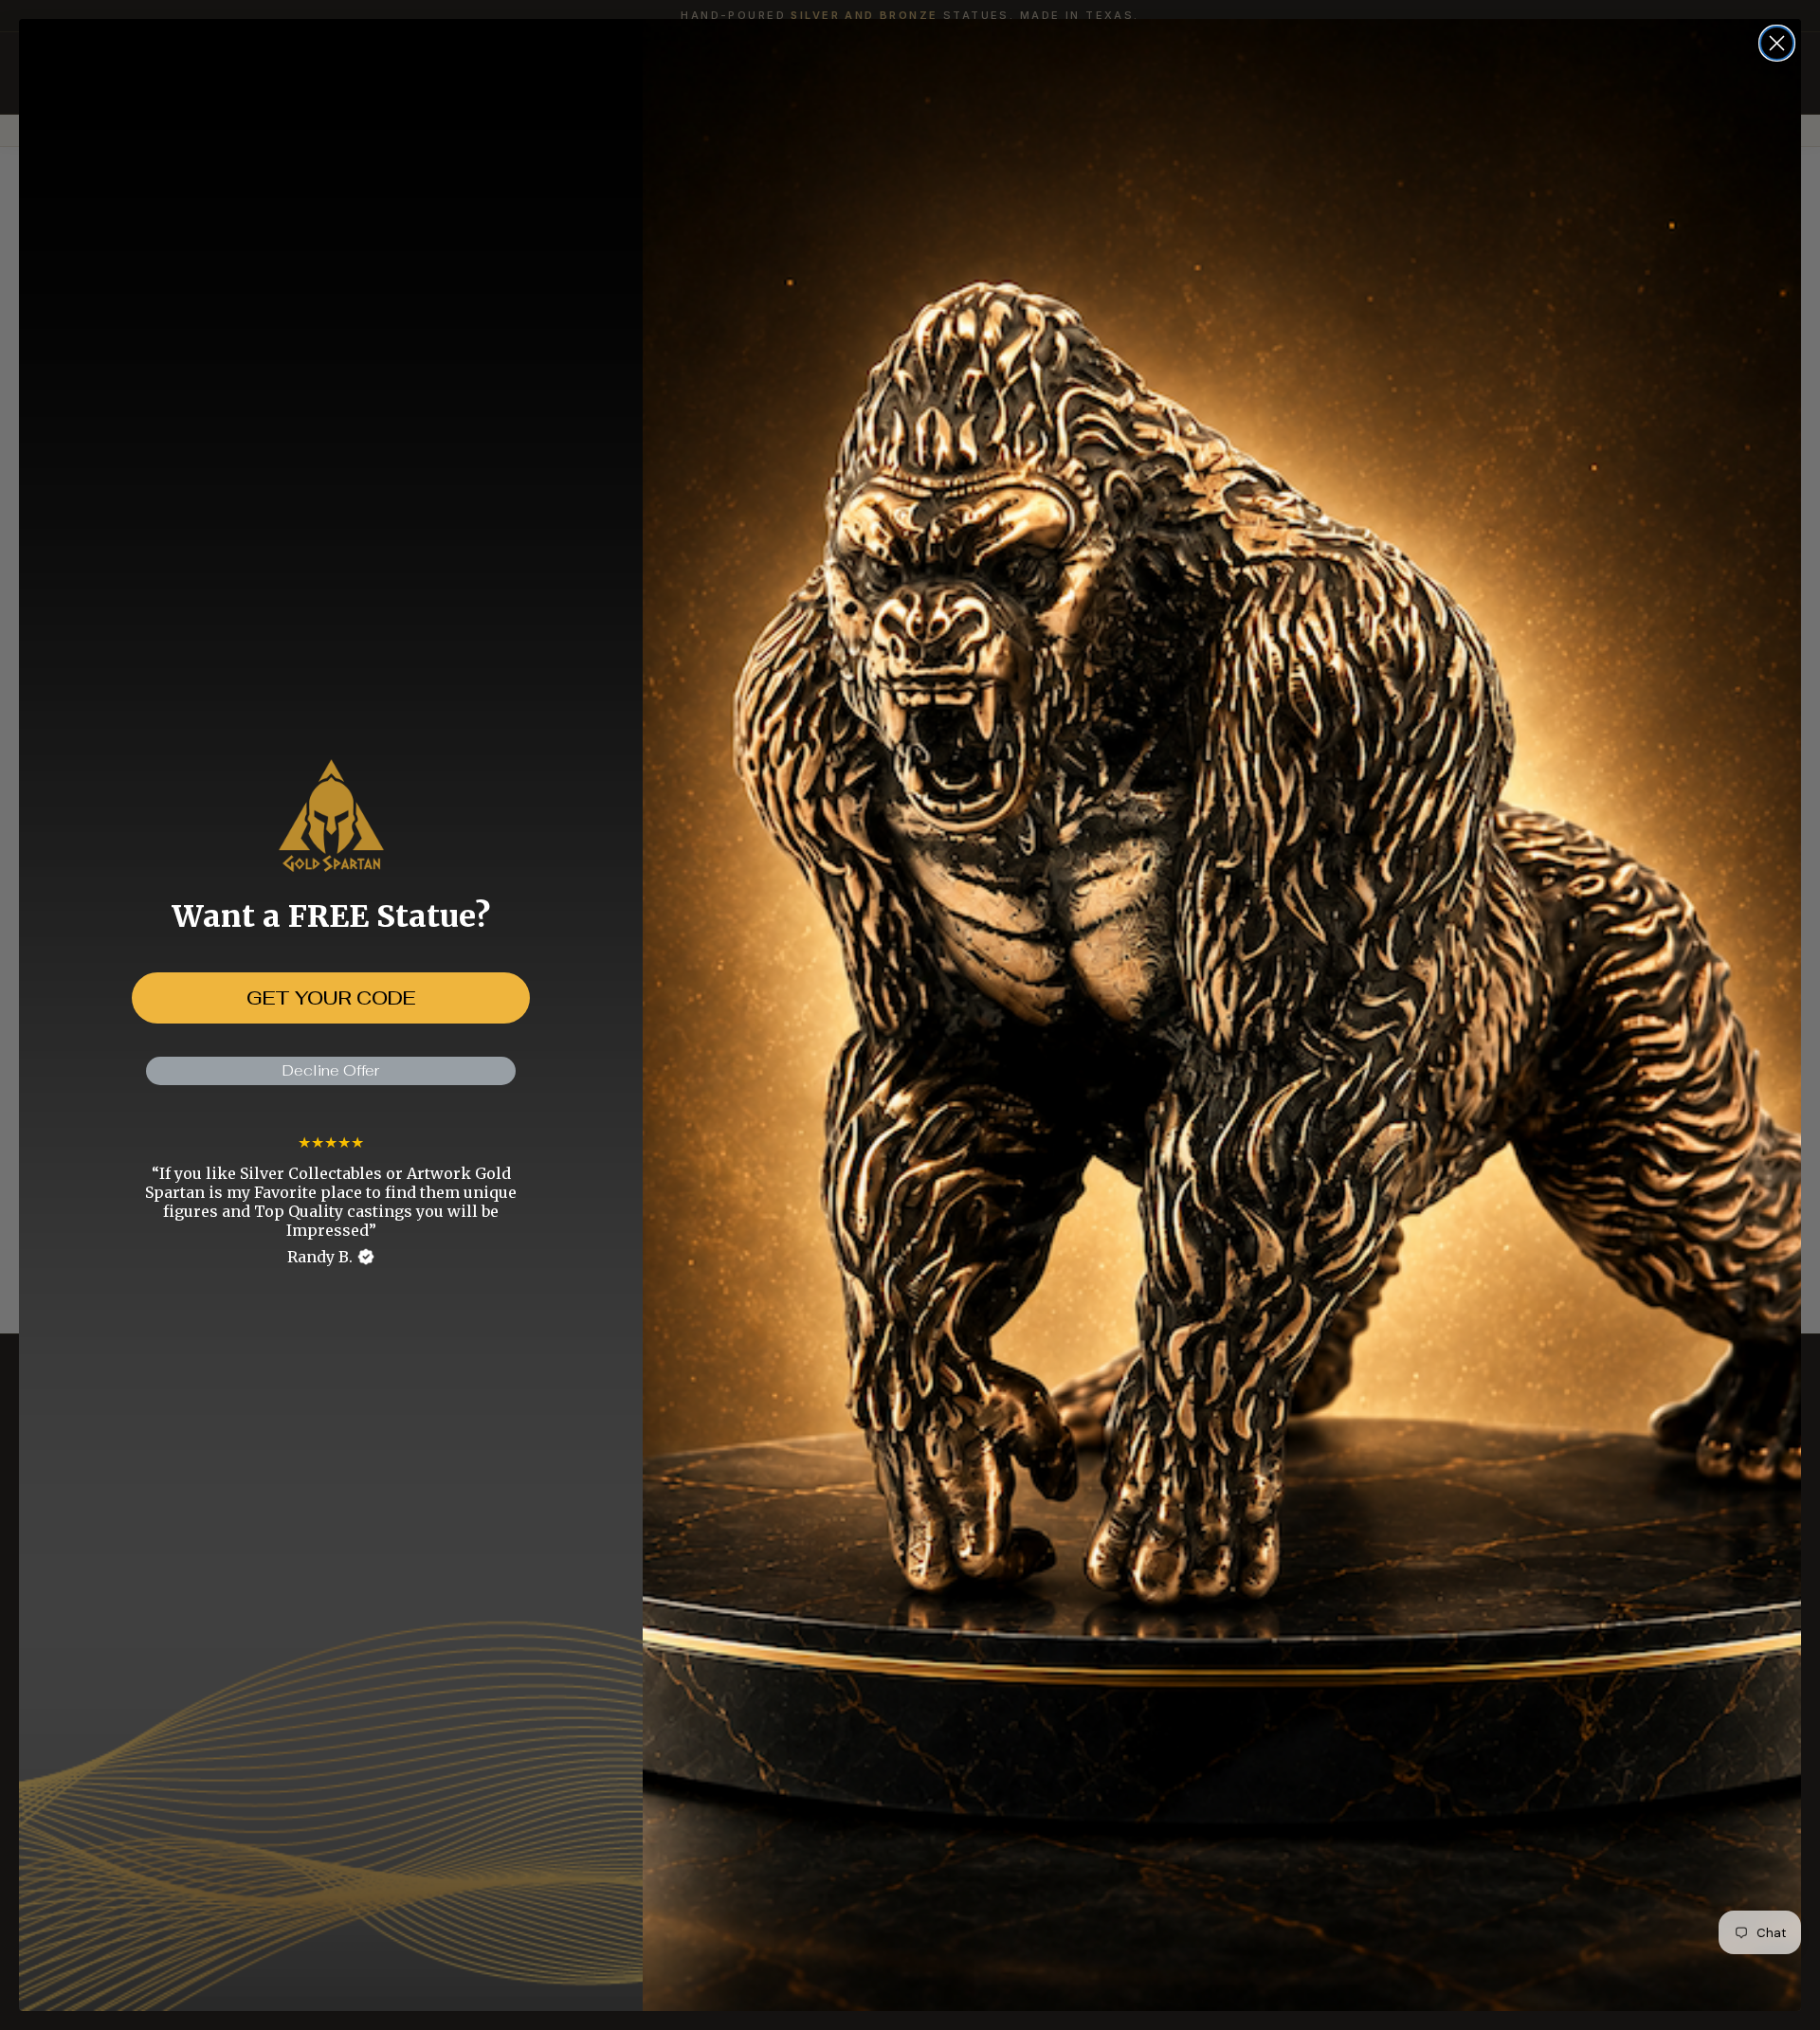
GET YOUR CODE (331, 998)
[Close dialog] (1777, 43)
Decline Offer (331, 1070)
